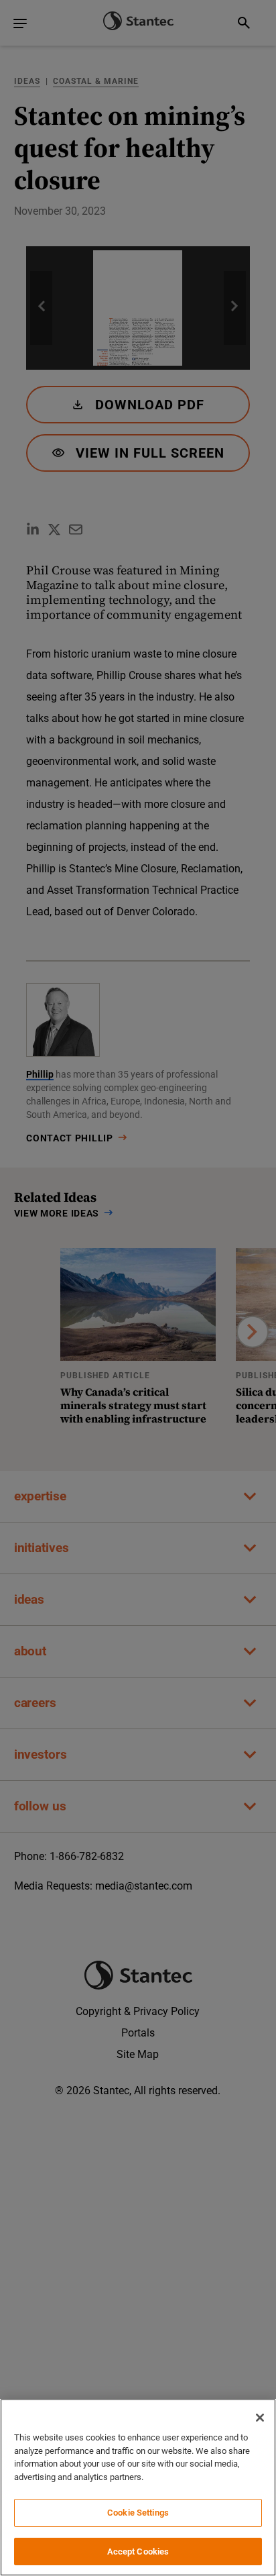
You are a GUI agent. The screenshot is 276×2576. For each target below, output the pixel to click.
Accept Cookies (138, 2551)
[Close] (260, 2418)
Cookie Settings (138, 2513)
